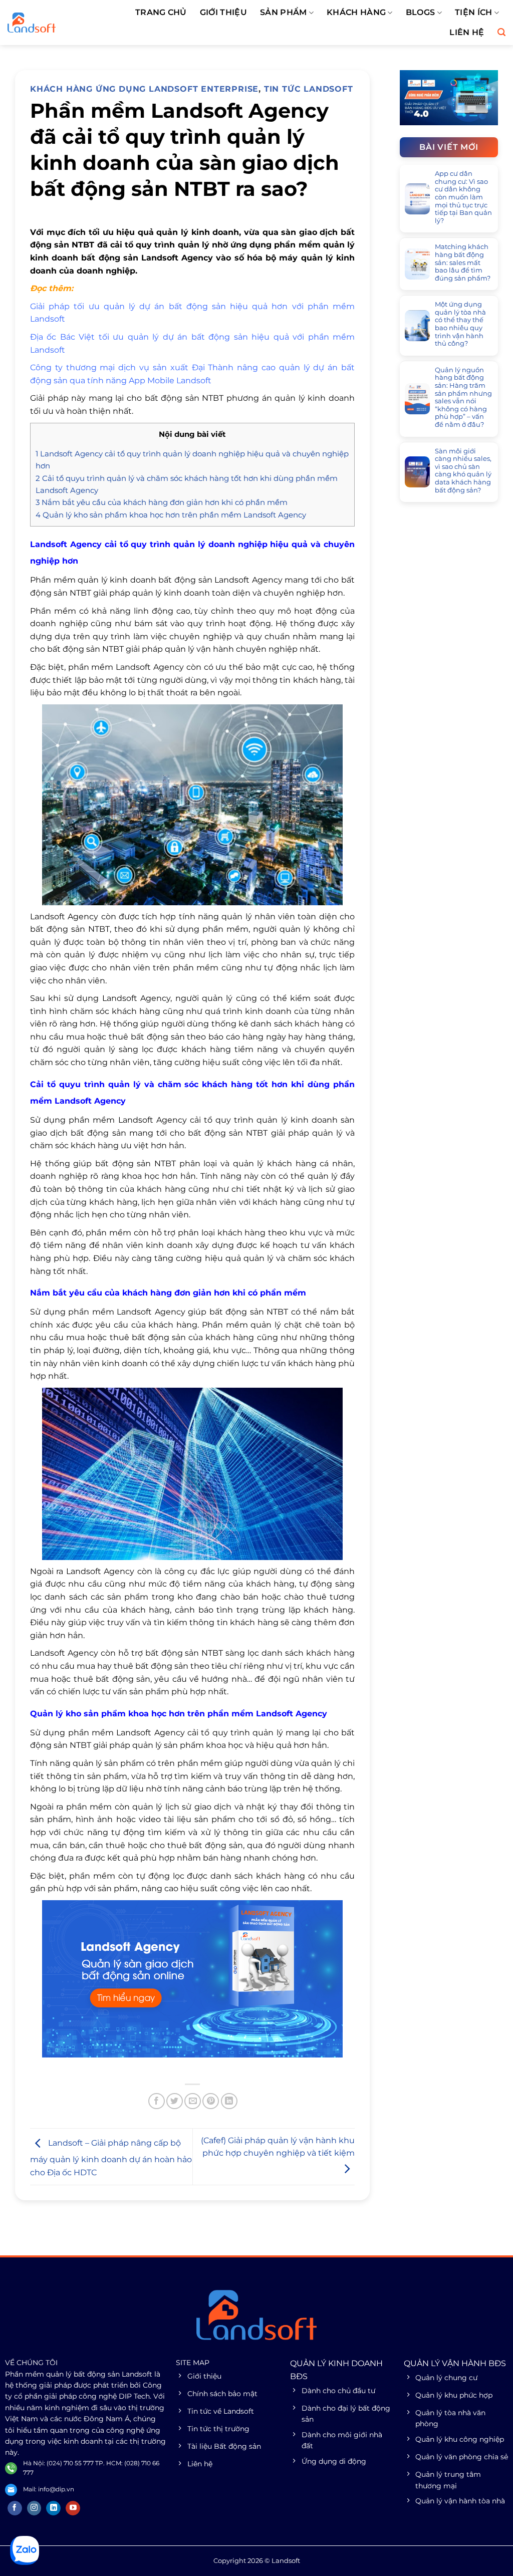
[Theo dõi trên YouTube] (73, 2508)
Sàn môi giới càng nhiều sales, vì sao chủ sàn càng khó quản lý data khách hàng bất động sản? (463, 471)
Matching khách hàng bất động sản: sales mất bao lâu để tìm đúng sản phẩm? (463, 262)
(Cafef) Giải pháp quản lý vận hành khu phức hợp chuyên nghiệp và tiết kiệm (278, 2147)
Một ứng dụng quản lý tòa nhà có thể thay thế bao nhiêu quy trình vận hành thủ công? (460, 324)
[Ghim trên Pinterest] (211, 2101)
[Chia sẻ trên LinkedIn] (229, 2101)
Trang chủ (161, 12)
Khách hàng (356, 12)
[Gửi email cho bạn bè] (193, 2101)
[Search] (501, 32)
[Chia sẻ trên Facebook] (157, 2101)
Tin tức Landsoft (309, 89)
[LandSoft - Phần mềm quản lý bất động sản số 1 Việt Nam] (53, 23)
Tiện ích (474, 12)
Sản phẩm (284, 12)
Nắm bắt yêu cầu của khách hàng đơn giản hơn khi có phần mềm (162, 502)
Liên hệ (467, 32)
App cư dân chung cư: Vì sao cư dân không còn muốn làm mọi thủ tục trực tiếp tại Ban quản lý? (463, 197)
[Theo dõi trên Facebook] (15, 2508)
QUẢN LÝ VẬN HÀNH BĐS (455, 2363)
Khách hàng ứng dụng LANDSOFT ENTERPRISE (144, 89)
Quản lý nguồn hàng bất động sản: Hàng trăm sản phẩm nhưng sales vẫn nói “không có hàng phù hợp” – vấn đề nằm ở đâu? (463, 397)
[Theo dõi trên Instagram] (34, 2508)
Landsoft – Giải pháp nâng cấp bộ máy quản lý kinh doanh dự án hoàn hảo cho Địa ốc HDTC (111, 2158)
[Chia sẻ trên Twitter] (175, 2101)
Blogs (421, 12)
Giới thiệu (223, 12)
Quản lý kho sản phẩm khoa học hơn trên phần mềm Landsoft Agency (171, 515)
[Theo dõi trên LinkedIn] (53, 2508)
